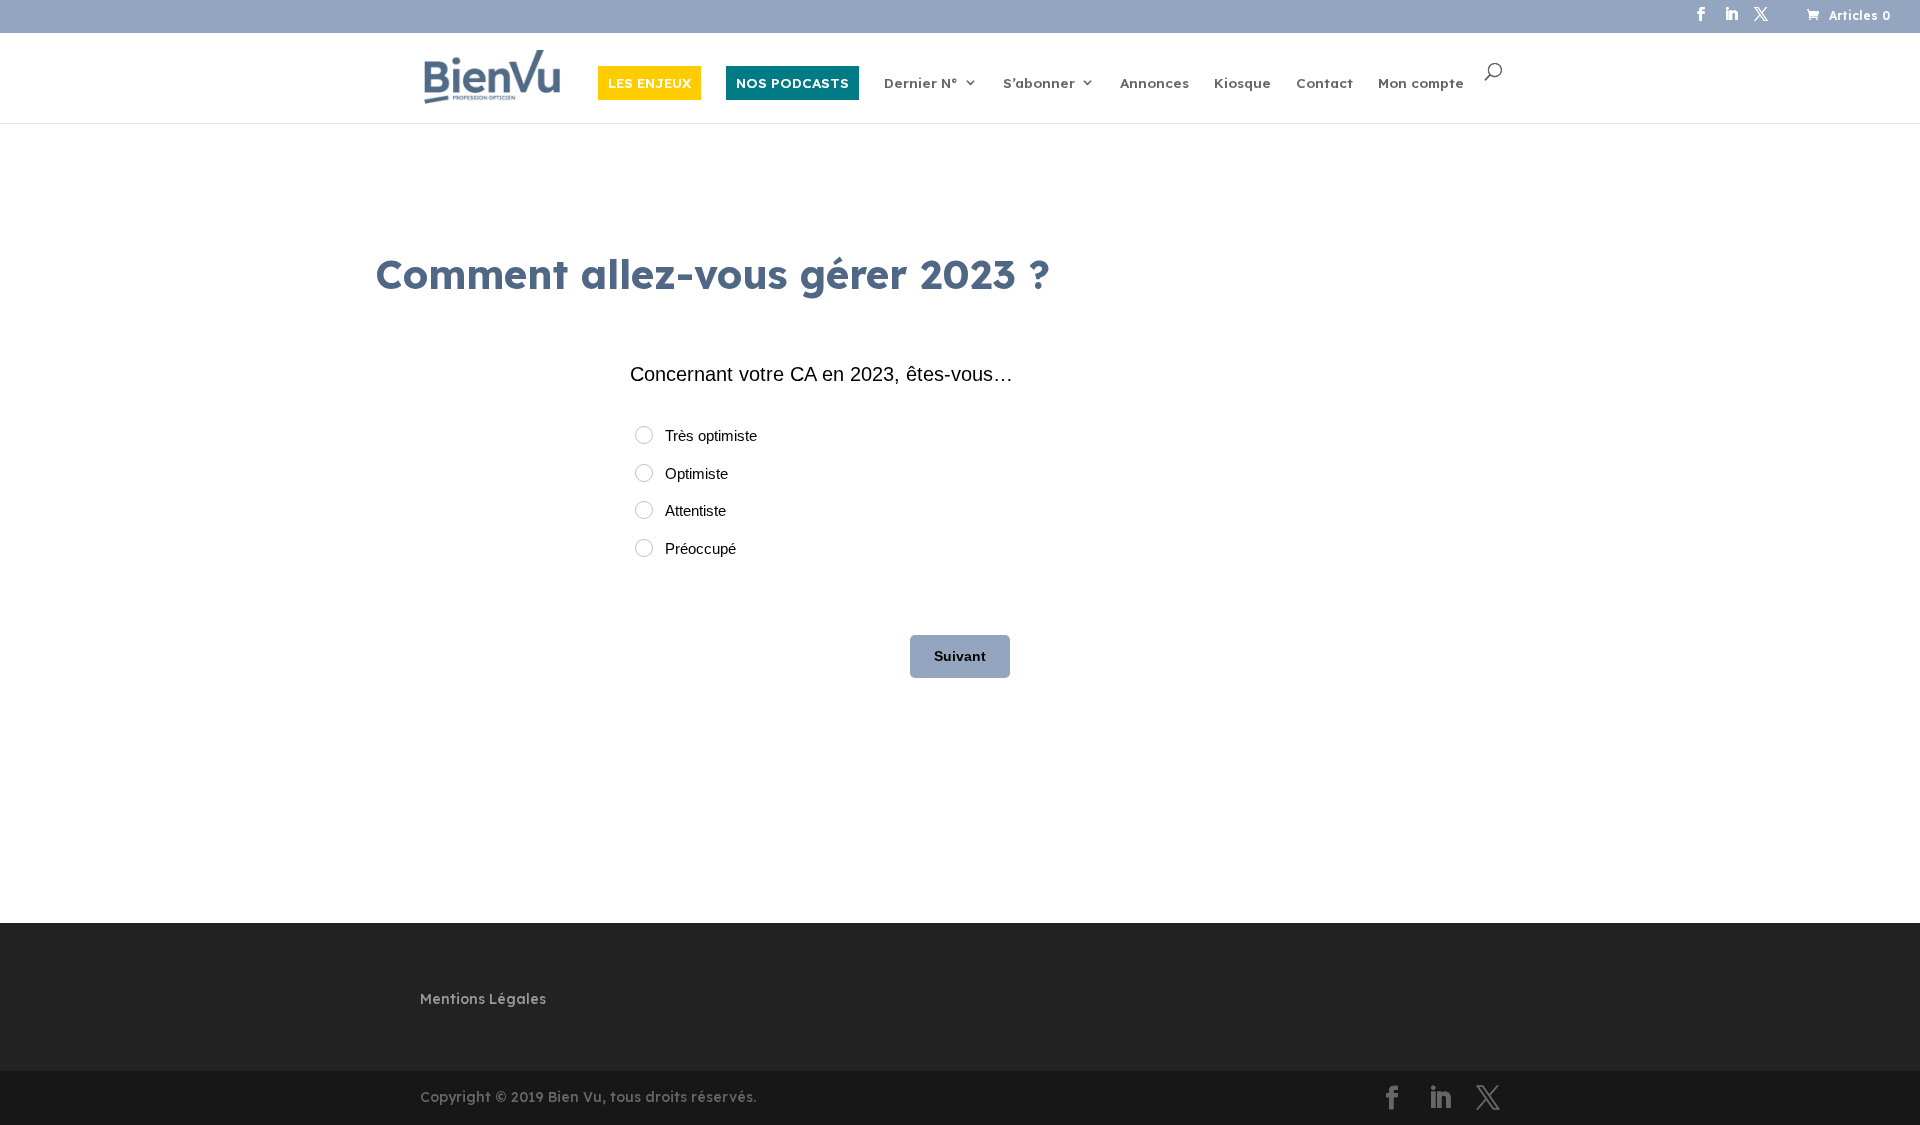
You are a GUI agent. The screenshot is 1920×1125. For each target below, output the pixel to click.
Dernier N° (921, 83)
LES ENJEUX (649, 82)
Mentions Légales (483, 999)
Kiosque (1242, 83)
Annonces (1154, 83)
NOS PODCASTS (792, 82)
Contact (1324, 83)
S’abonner (1039, 83)
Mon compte (1421, 83)
